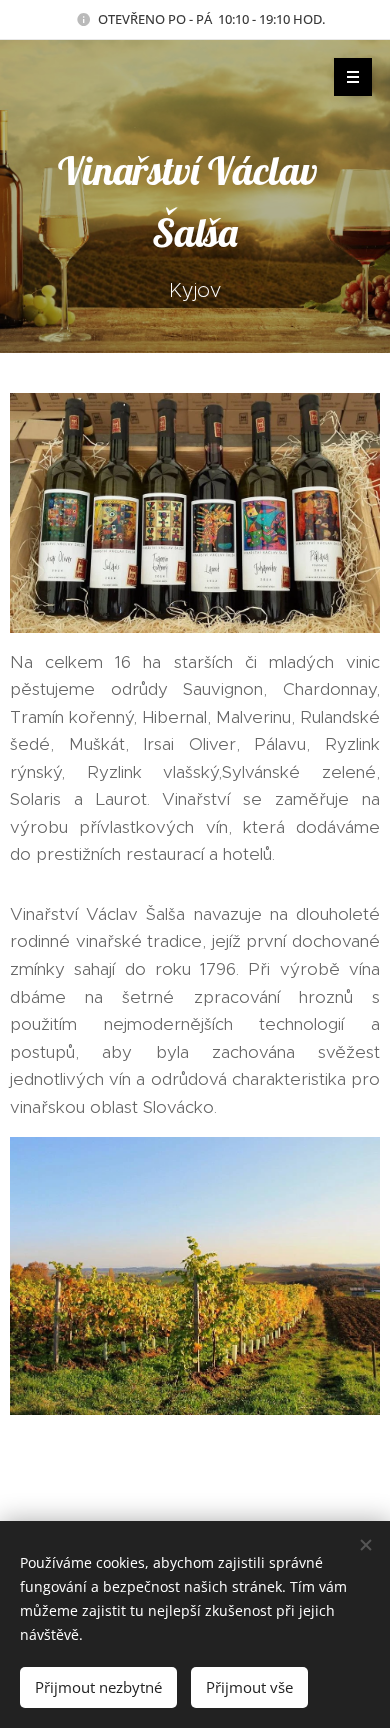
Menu (353, 77)
